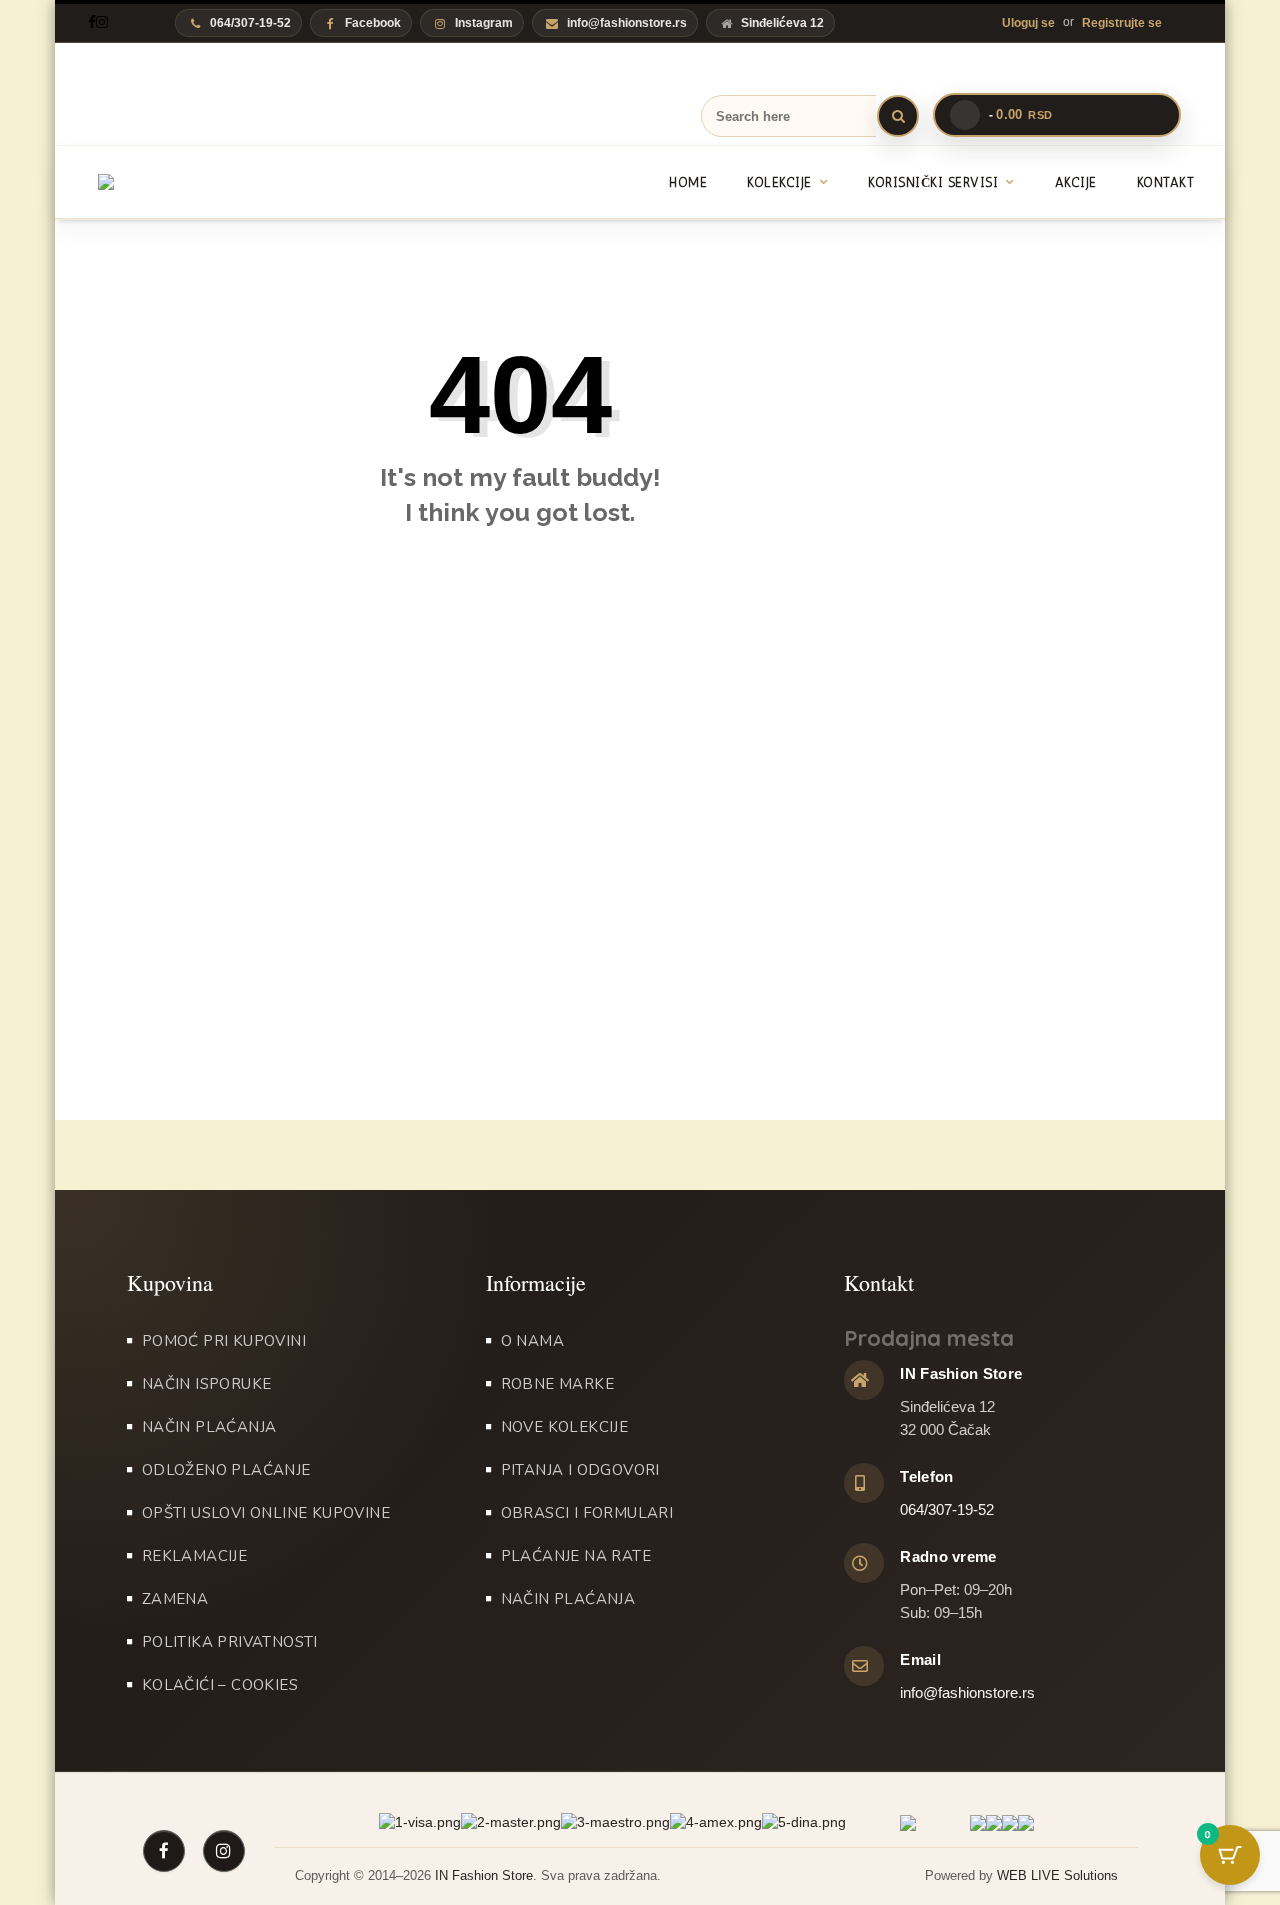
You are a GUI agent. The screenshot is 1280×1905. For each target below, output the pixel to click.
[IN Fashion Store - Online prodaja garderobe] (193, 182)
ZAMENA (175, 1599)
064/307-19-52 (947, 1509)
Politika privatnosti (230, 1642)
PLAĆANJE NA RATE (576, 1556)
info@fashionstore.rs (627, 23)
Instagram (484, 23)
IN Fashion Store (484, 1875)
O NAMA (532, 1341)
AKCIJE (1076, 182)
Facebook (373, 23)
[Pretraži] (898, 116)
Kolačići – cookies (220, 1685)
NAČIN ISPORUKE (207, 1384)
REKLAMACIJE (194, 1556)
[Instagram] (102, 22)
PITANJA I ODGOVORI (580, 1470)
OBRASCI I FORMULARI (587, 1513)
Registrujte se (1122, 23)
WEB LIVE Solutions (1057, 1875)
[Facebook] (92, 22)
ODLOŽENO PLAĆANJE (226, 1470)
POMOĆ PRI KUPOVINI (224, 1341)
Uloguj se (1028, 23)
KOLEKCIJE (779, 182)
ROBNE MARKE (557, 1384)
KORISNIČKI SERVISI (933, 182)
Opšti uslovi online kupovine (266, 1513)
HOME (688, 182)
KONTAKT (1166, 182)
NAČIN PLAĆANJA (209, 1427)
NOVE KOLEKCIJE (565, 1427)
